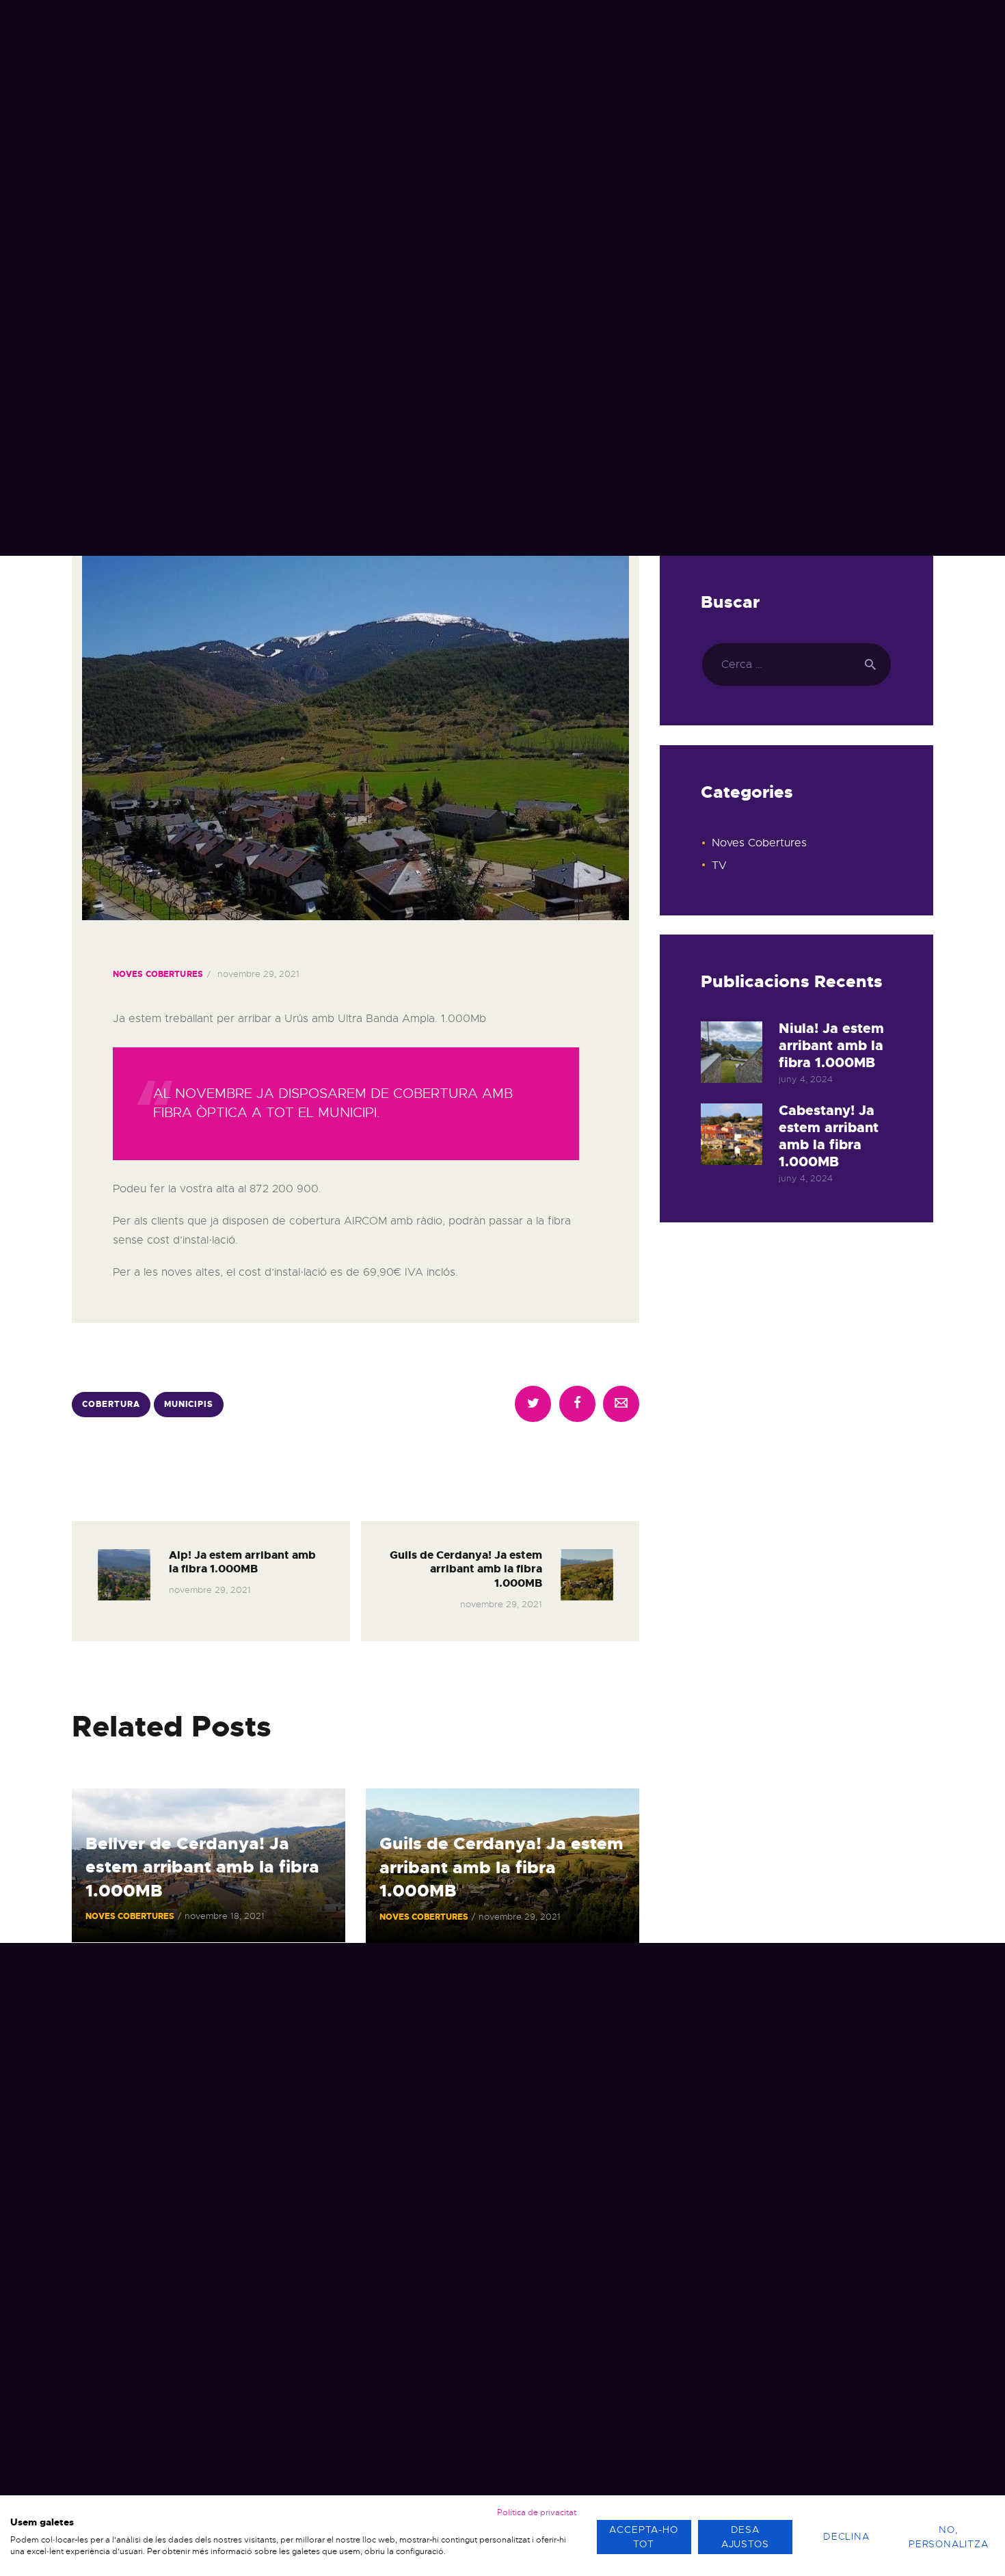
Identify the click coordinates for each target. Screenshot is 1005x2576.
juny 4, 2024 (806, 1079)
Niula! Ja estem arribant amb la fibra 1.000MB (831, 1046)
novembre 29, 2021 (258, 974)
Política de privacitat (537, 2512)
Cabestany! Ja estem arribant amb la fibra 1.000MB (829, 1136)
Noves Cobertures (158, 974)
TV (719, 866)
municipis (189, 1404)
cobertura (111, 1404)
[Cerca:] (796, 665)
